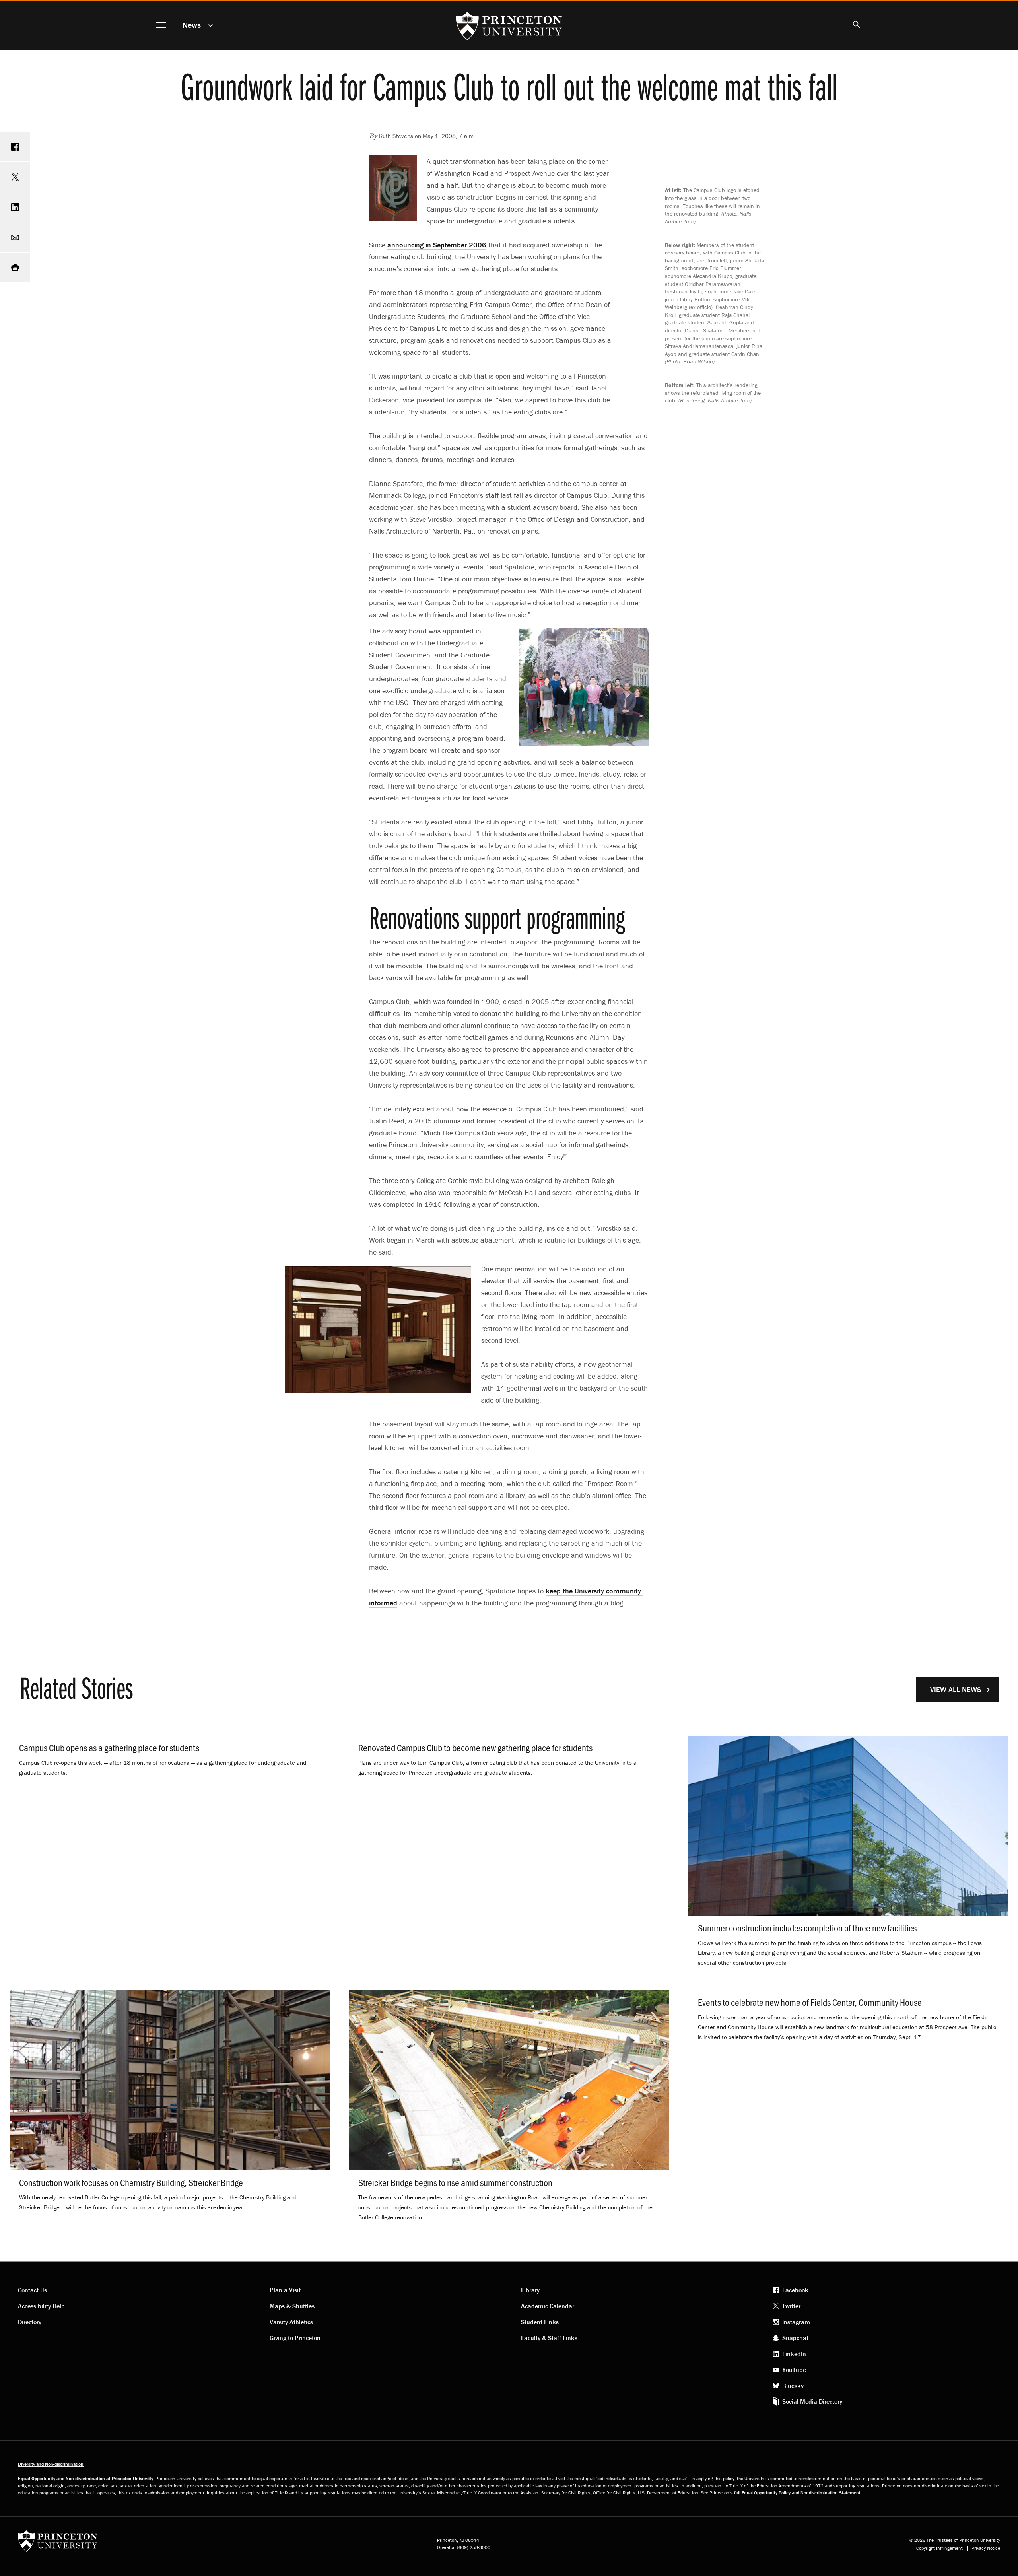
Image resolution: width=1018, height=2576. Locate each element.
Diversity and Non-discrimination (51, 2464)
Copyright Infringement (939, 2548)
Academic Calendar (548, 2306)
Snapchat (795, 2338)
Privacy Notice (986, 2548)
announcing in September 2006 (437, 245)
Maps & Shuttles (292, 2306)
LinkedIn (794, 2354)
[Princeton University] (58, 2544)
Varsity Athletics (291, 2322)
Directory (30, 2322)
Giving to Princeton (295, 2338)
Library (530, 2290)
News (192, 25)
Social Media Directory (812, 2401)
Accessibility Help (41, 2306)
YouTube (794, 2370)
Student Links (540, 2322)
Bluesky (793, 2386)
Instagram (796, 2322)
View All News (956, 1689)
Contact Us (32, 2290)
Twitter (791, 2306)
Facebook (795, 2290)
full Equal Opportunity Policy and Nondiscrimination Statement (797, 2493)
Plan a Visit (285, 2290)
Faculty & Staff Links (549, 2338)
